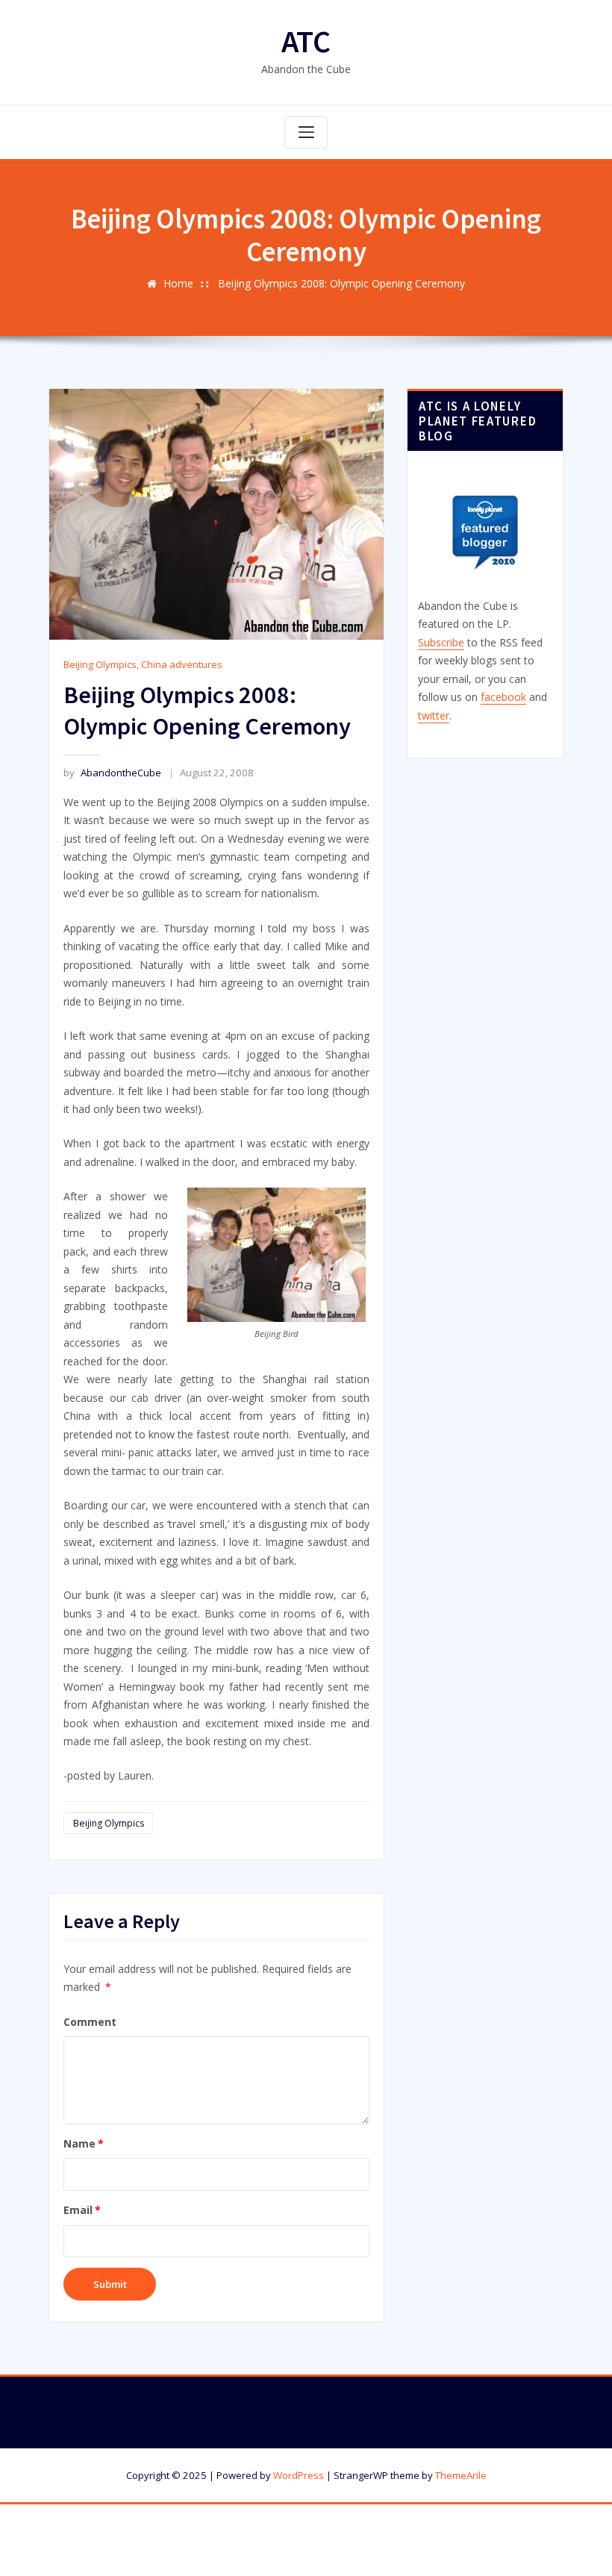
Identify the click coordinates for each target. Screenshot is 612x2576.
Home (178, 283)
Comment (90, 2022)
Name (84, 2143)
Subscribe (441, 642)
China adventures (182, 664)
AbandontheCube (112, 773)
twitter (434, 715)
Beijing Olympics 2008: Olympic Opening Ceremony (341, 283)
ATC (306, 41)
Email (82, 2210)
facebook (503, 697)
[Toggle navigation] (306, 133)
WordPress (299, 2475)
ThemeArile (461, 2475)
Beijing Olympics (100, 664)
